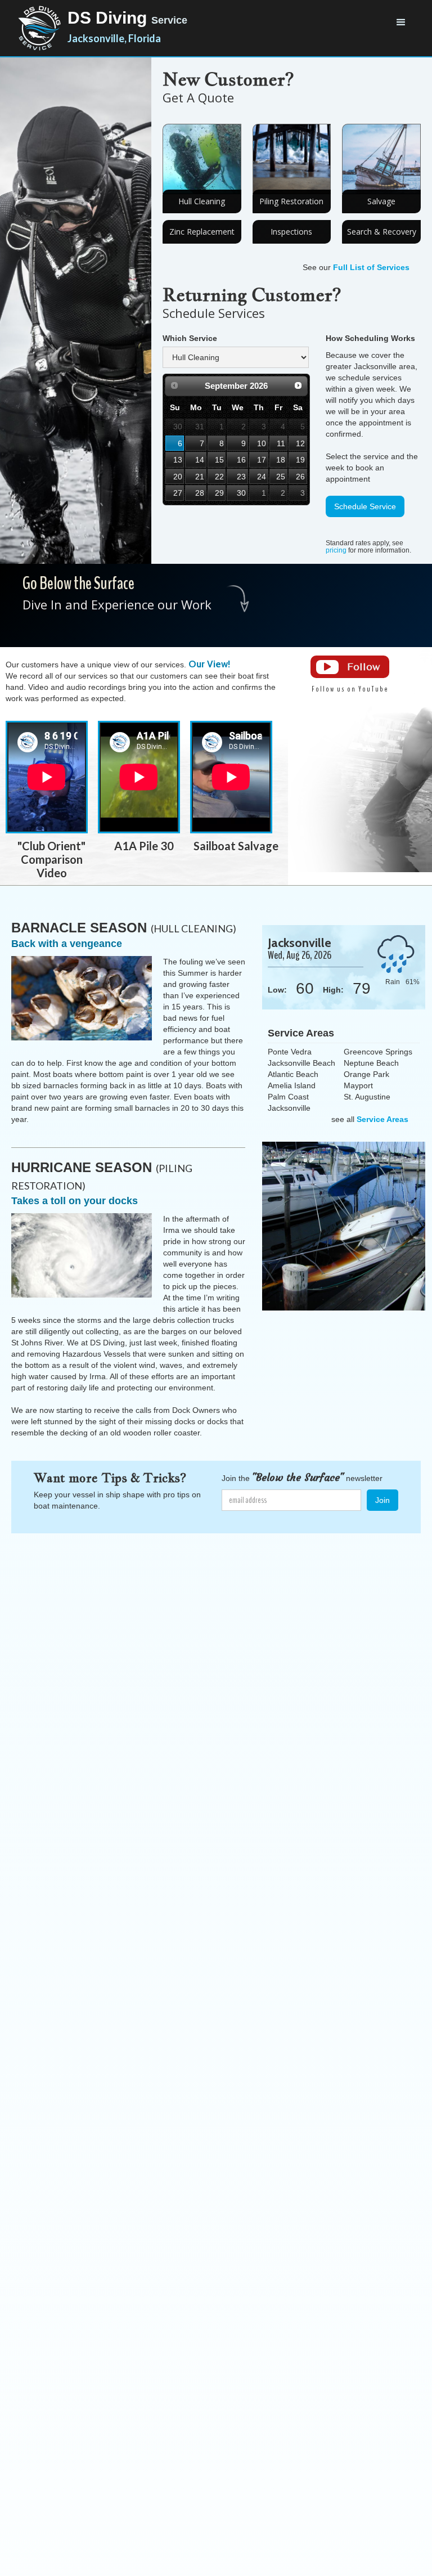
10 (262, 443)
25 (281, 477)
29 (219, 493)
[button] (401, 23)
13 (178, 460)
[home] (39, 28)
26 (300, 477)
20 (178, 477)
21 (200, 477)
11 (281, 443)
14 (200, 460)
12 (300, 443)
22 (219, 477)
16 (241, 460)
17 (262, 460)
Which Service (190, 338)
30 (241, 493)
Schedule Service (365, 506)
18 (281, 460)
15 (219, 460)
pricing (336, 550)
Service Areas (382, 1119)
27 (178, 493)
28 (200, 493)
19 (300, 460)
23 (241, 477)
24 (262, 477)
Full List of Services (371, 267)
